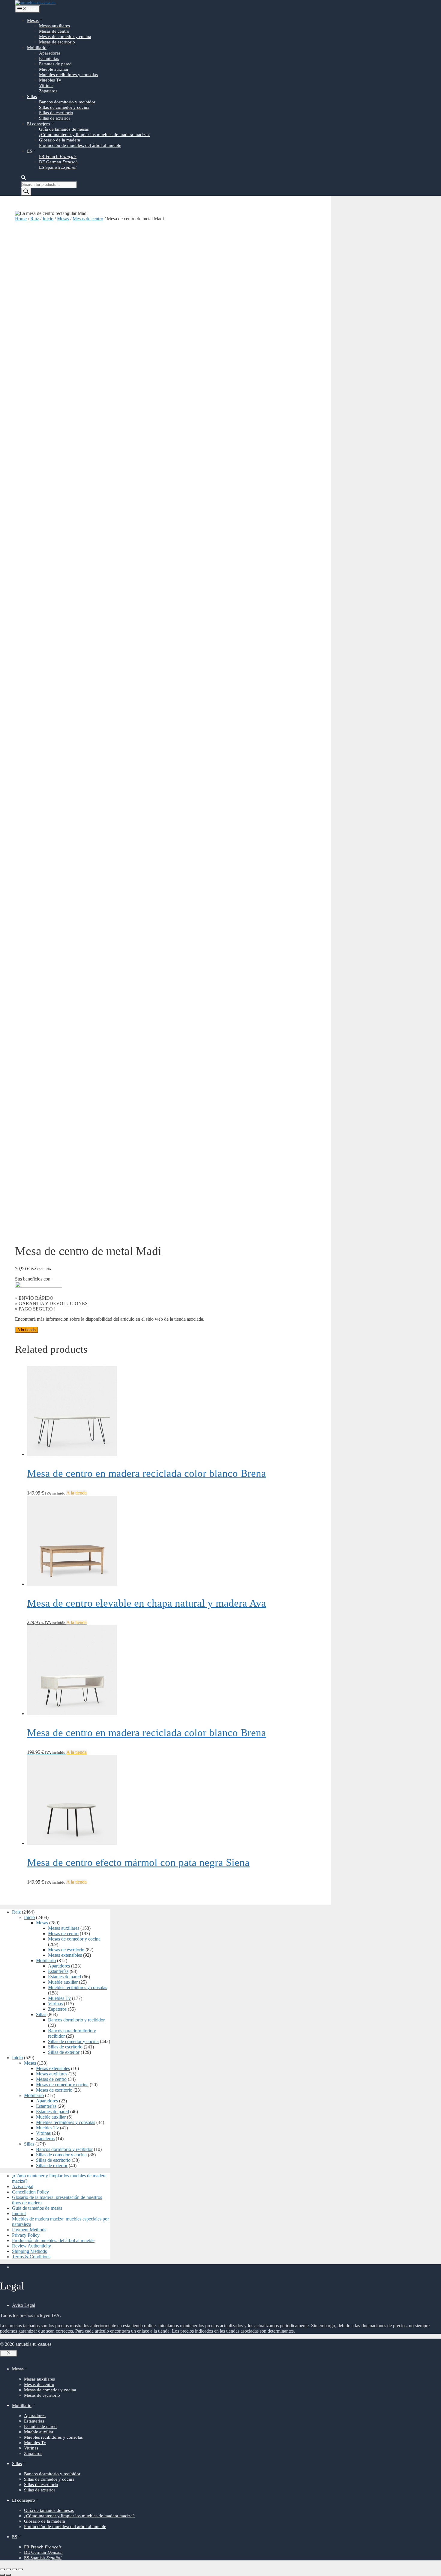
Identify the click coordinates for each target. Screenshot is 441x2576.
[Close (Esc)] (2, 2569)
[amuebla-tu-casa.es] (35, 3)
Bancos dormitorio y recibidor (67, 102)
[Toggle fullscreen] (14, 2569)
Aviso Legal (24, 2305)
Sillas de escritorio (56, 113)
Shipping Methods (29, 2251)
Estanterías (49, 58)
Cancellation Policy (30, 2192)
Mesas (33, 20)
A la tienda (27, 1330)
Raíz (35, 219)
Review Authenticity (31, 2246)
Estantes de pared (55, 64)
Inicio (48, 219)
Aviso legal (23, 2186)
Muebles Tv (50, 80)
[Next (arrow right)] (8, 2575)
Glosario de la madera (60, 140)
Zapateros (48, 91)
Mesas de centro (54, 31)
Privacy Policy (26, 2235)
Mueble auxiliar (54, 69)
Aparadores (50, 53)
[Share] (8, 2569)
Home (21, 219)
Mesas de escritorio (57, 42)
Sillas (32, 97)
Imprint (19, 2213)
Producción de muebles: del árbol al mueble (80, 145)
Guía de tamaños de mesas (64, 129)
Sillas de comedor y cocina (64, 107)
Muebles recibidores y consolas (68, 75)
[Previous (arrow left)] (2, 2575)
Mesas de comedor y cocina (65, 37)
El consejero (39, 124)
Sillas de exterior (55, 118)
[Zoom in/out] (20, 2569)
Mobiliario (37, 48)
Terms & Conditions (31, 2257)
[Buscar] (26, 192)
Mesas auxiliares (54, 26)
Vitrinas (46, 85)
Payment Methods (29, 2230)
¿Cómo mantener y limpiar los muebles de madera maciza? (94, 135)
